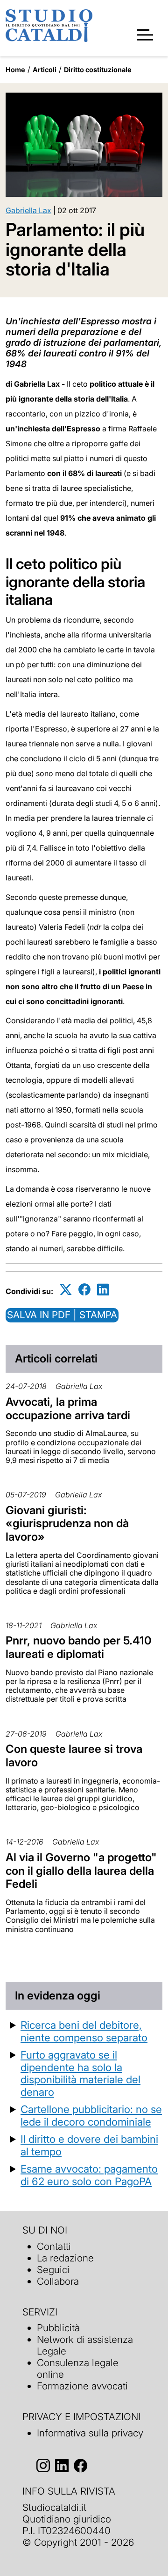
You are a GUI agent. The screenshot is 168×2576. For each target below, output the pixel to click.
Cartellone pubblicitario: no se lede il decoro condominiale (91, 2115)
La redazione (65, 2258)
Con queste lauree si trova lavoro (74, 1756)
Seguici (53, 2270)
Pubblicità (58, 2328)
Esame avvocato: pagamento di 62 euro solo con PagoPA (89, 2175)
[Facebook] (84, 1290)
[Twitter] (66, 1290)
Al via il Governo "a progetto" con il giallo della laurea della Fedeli (81, 1871)
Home (15, 70)
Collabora (58, 2281)
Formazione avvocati (82, 2386)
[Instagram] (43, 2466)
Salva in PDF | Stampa (62, 1315)
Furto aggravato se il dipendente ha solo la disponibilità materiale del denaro (80, 2073)
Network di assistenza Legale (85, 2345)
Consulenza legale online (78, 2368)
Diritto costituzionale (98, 70)
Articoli (45, 70)
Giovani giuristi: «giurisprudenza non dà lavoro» (67, 1524)
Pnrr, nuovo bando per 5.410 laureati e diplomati (79, 1647)
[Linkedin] (103, 1290)
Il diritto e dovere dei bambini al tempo (89, 2145)
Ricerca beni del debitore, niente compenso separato (84, 2031)
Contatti (54, 2246)
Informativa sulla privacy (90, 2433)
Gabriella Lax (28, 210)
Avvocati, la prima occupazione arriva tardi (68, 1409)
